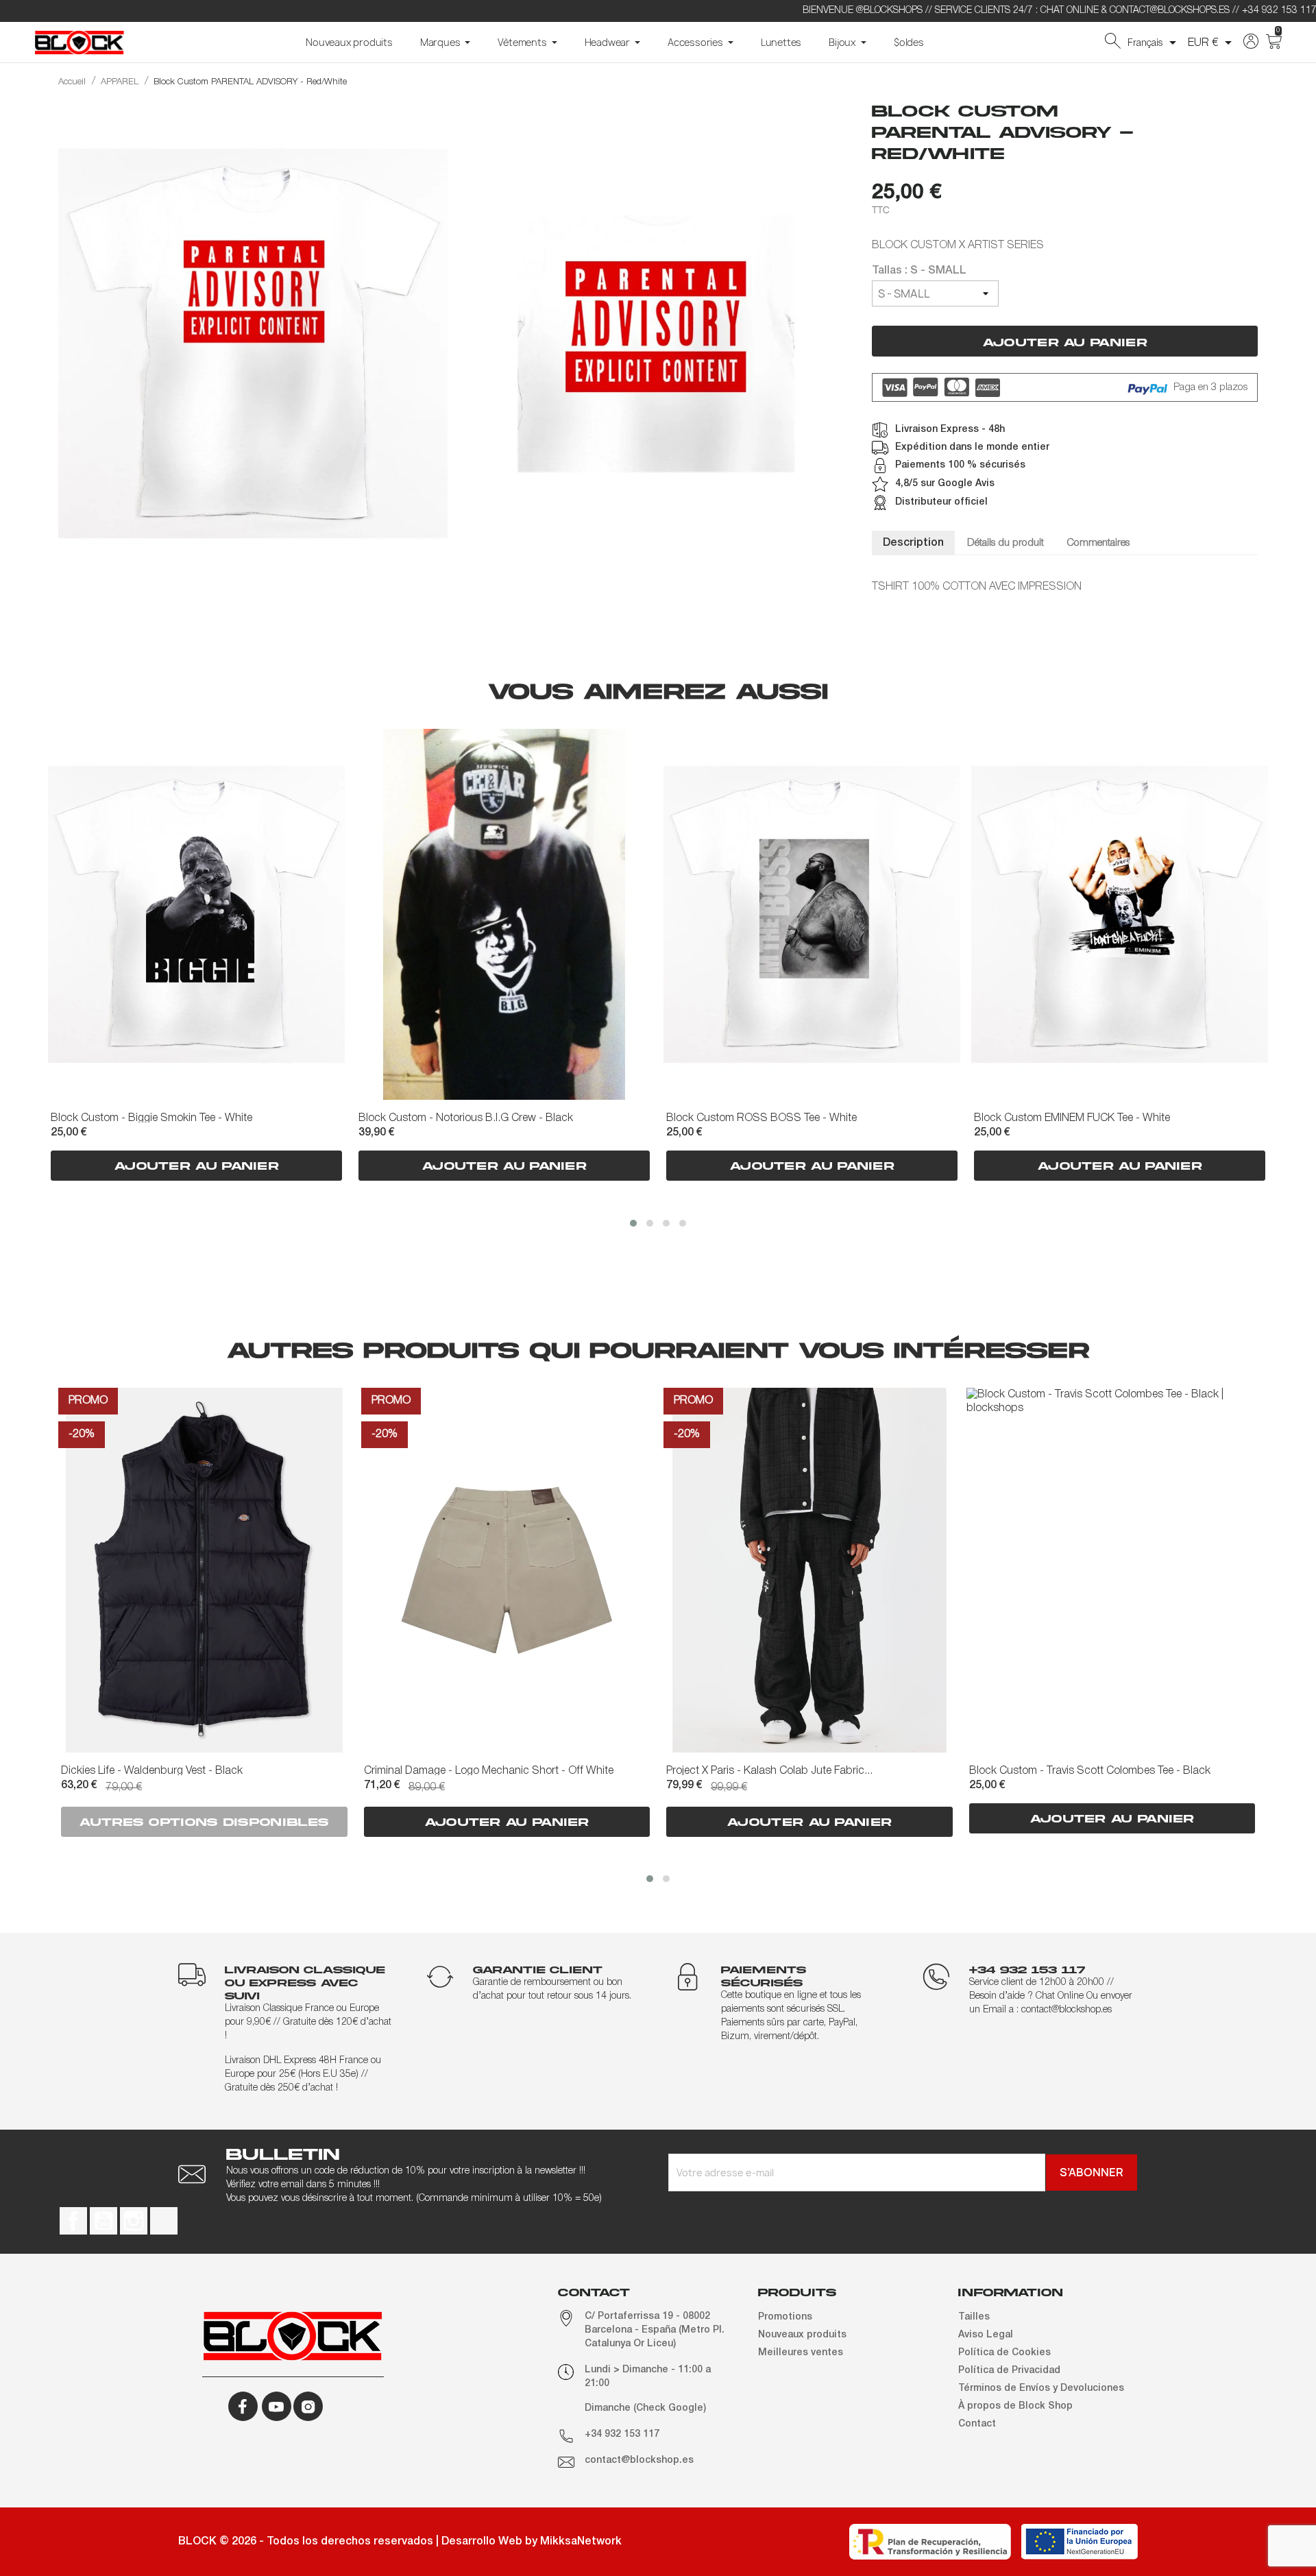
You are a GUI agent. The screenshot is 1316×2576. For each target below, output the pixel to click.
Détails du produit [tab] (1006, 543)
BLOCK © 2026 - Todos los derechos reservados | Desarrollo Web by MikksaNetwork (400, 2542)
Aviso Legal (986, 2335)
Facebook (73, 2221)
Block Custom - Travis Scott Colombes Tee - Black (1090, 1771)
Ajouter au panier (1065, 342)
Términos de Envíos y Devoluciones (1041, 2388)
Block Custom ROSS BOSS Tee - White (761, 1118)
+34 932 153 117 (622, 2434)
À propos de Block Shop (1015, 2406)
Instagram (134, 2221)
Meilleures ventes (801, 2353)
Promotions (785, 2317)
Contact (977, 2424)
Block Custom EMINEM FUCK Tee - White (1072, 1118)
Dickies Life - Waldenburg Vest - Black (152, 1771)
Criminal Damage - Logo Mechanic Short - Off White (489, 1771)
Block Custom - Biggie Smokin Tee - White (151, 1118)
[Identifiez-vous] (1251, 46)
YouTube (103, 2221)
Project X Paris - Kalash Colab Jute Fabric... (769, 1771)
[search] (1113, 46)
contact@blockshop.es (639, 2460)
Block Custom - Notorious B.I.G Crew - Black (466, 1118)
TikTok (164, 2221)
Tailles (974, 2317)
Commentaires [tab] (1098, 543)
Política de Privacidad (1009, 2371)
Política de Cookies (1004, 2353)
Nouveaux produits (802, 2335)
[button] (633, 1223)
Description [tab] (913, 543)
